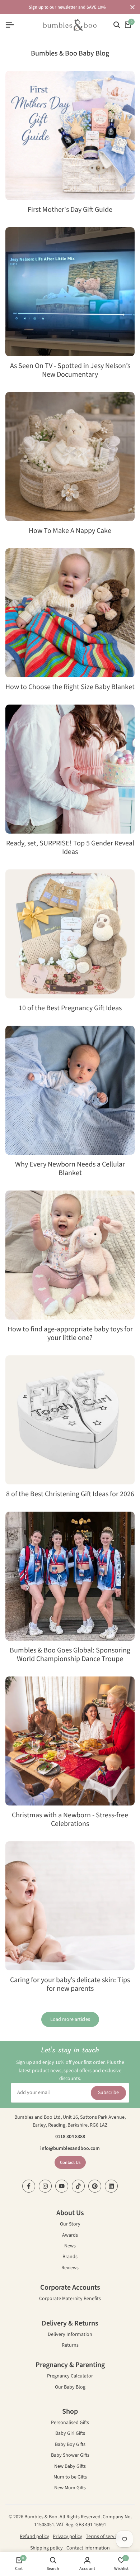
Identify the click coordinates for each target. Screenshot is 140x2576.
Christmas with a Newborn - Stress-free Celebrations (70, 1819)
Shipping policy (46, 2548)
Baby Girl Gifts (70, 2434)
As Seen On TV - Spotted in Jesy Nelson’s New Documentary (70, 370)
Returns (70, 2346)
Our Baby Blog (70, 2388)
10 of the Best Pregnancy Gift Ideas (70, 1008)
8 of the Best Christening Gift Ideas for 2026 (70, 1494)
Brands (70, 2257)
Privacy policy (67, 2537)
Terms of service (103, 2537)
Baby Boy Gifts (70, 2445)
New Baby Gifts (70, 2467)
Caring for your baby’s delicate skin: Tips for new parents (70, 1984)
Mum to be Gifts (70, 2478)
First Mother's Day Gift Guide (70, 210)
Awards (70, 2236)
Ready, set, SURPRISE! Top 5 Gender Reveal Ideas (70, 848)
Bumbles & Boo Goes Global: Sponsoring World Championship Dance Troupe (70, 1655)
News (70, 2246)
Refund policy (34, 2537)
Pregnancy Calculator (70, 2377)
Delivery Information (70, 2335)
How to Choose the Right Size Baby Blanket (70, 687)
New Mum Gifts (70, 2488)
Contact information (88, 2548)
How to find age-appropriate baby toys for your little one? (70, 1334)
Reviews (70, 2268)
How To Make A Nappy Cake (70, 531)
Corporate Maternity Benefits (70, 2299)
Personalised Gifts (70, 2423)
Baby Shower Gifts (70, 2456)
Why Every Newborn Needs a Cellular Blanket (70, 1169)
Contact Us (70, 2162)
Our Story (70, 2225)
